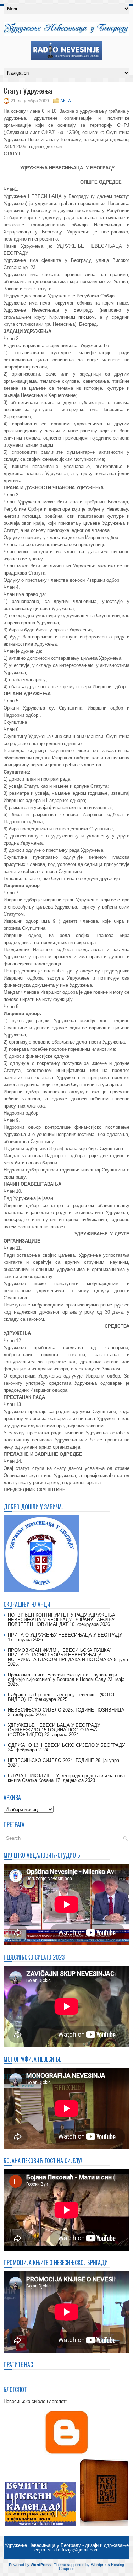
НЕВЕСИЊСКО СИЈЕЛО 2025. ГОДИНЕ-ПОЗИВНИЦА (66, 1710)
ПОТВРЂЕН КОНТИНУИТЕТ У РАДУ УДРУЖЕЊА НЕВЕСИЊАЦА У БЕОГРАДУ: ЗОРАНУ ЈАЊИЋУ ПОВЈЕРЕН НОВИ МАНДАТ (62, 1620)
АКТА (66, 101)
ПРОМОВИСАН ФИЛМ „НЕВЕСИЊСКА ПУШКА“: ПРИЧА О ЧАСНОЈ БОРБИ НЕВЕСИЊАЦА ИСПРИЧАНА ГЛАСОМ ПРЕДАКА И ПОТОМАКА (60, 1655)
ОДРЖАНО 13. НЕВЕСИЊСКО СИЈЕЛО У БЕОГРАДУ (66, 1745)
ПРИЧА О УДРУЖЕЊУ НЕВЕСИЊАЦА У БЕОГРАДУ (65, 1635)
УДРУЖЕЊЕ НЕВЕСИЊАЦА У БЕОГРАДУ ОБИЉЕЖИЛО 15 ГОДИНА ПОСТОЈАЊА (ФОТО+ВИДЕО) (54, 1730)
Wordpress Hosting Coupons (92, 2567)
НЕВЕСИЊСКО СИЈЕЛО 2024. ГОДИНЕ (51, 1760)
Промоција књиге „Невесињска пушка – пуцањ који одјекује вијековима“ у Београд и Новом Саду (62, 1677)
